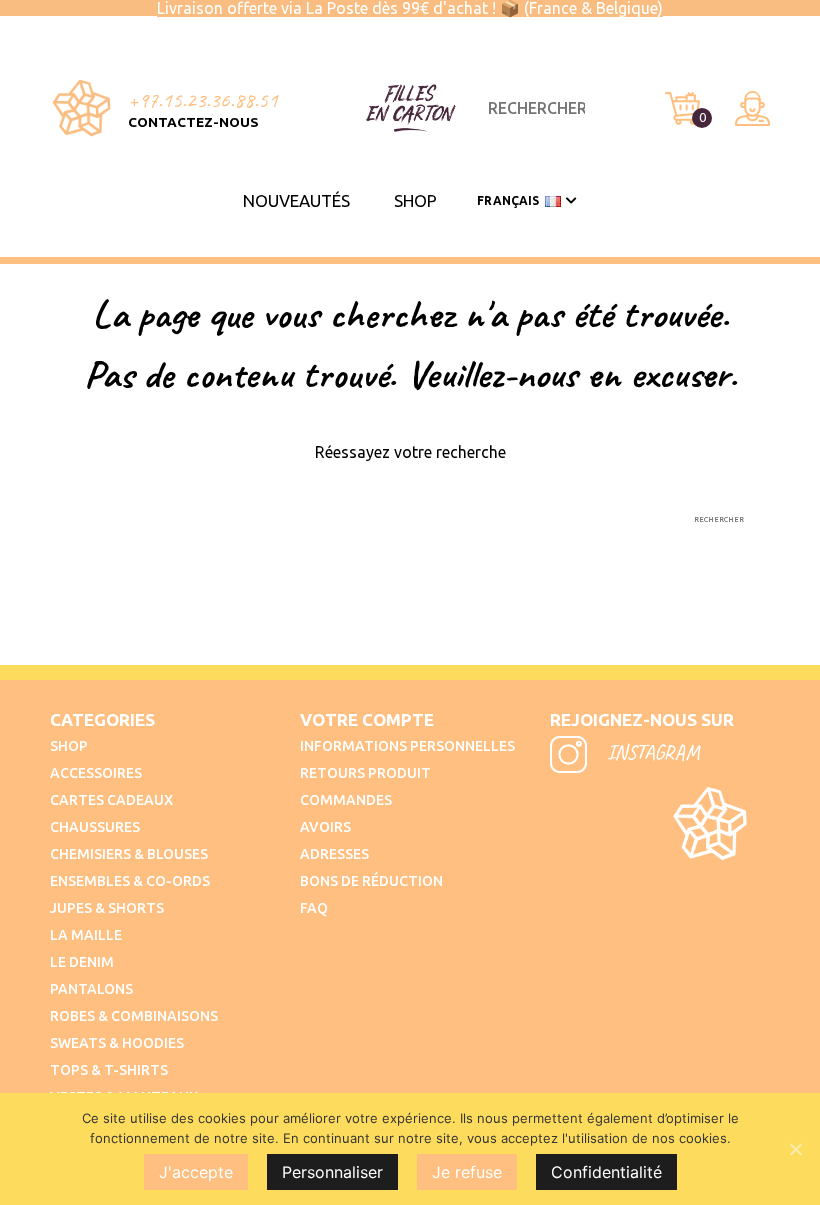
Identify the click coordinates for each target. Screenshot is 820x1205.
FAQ (314, 908)
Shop (415, 200)
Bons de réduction (371, 881)
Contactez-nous (193, 122)
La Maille (86, 935)
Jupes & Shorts (107, 908)
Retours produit (365, 773)
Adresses (334, 854)
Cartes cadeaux (111, 800)
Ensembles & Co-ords (130, 881)
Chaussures (95, 827)
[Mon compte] (752, 108)
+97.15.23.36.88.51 (203, 99)
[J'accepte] (795, 1149)
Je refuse (467, 1172)
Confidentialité (606, 1172)
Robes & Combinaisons (134, 1016)
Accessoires (96, 773)
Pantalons (91, 989)
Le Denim (82, 962)
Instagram (651, 752)
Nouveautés (296, 200)
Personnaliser (332, 1172)
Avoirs (325, 827)
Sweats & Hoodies (117, 1043)
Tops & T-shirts (109, 1070)
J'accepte (196, 1172)
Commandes (346, 800)
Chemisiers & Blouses (129, 854)
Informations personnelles (407, 746)
